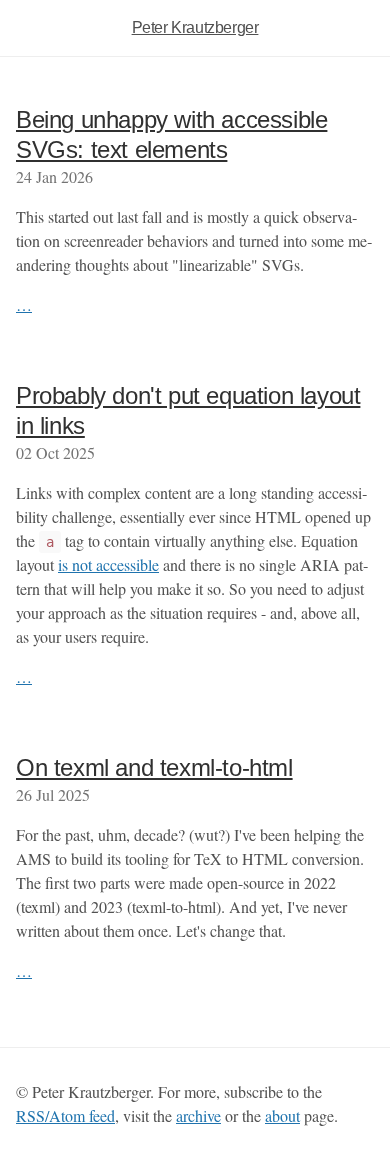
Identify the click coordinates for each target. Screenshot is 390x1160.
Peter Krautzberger (195, 27)
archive (198, 1115)
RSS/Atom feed (65, 1115)
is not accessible (108, 564)
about (282, 1115)
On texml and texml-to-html (154, 767)
